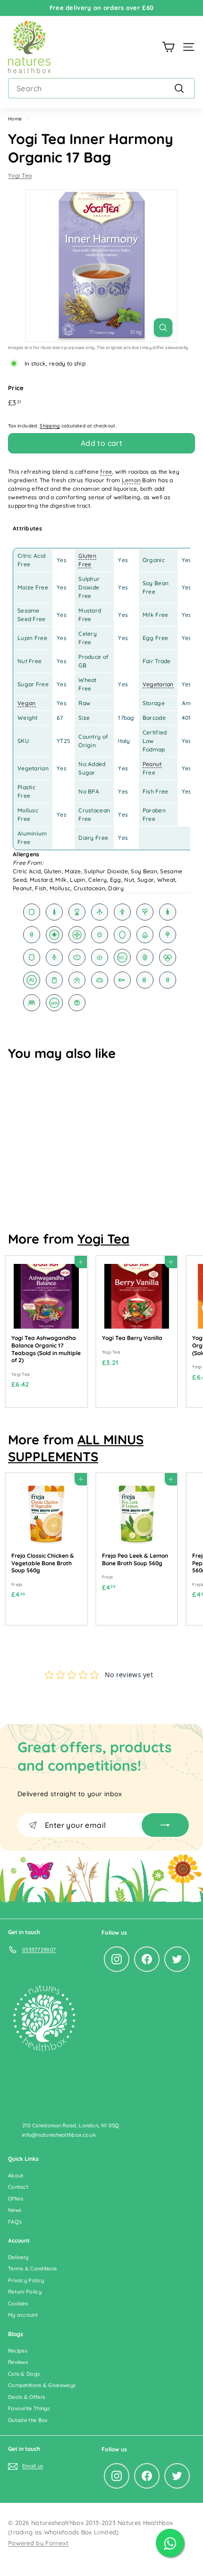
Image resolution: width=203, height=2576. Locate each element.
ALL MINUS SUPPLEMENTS (76, 1448)
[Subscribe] (165, 1825)
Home (15, 119)
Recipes (18, 2351)
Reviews (18, 2362)
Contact (18, 2187)
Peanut (152, 764)
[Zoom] (163, 328)
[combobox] (101, 88)
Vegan (27, 703)
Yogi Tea (20, 175)
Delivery (18, 2257)
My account (23, 2315)
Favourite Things (29, 2408)
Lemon (131, 480)
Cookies (18, 2303)
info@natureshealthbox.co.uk (59, 2135)
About (16, 2175)
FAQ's (15, 2222)
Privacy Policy (26, 2280)
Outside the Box (28, 2420)
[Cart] (168, 47)
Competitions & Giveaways (42, 2385)
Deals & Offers (26, 2397)
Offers (16, 2199)
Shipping (50, 426)
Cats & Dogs (24, 2374)
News (15, 2210)
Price (16, 388)
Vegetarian (158, 684)
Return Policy (25, 2292)
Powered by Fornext (38, 2543)
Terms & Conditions (32, 2269)
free (106, 472)
